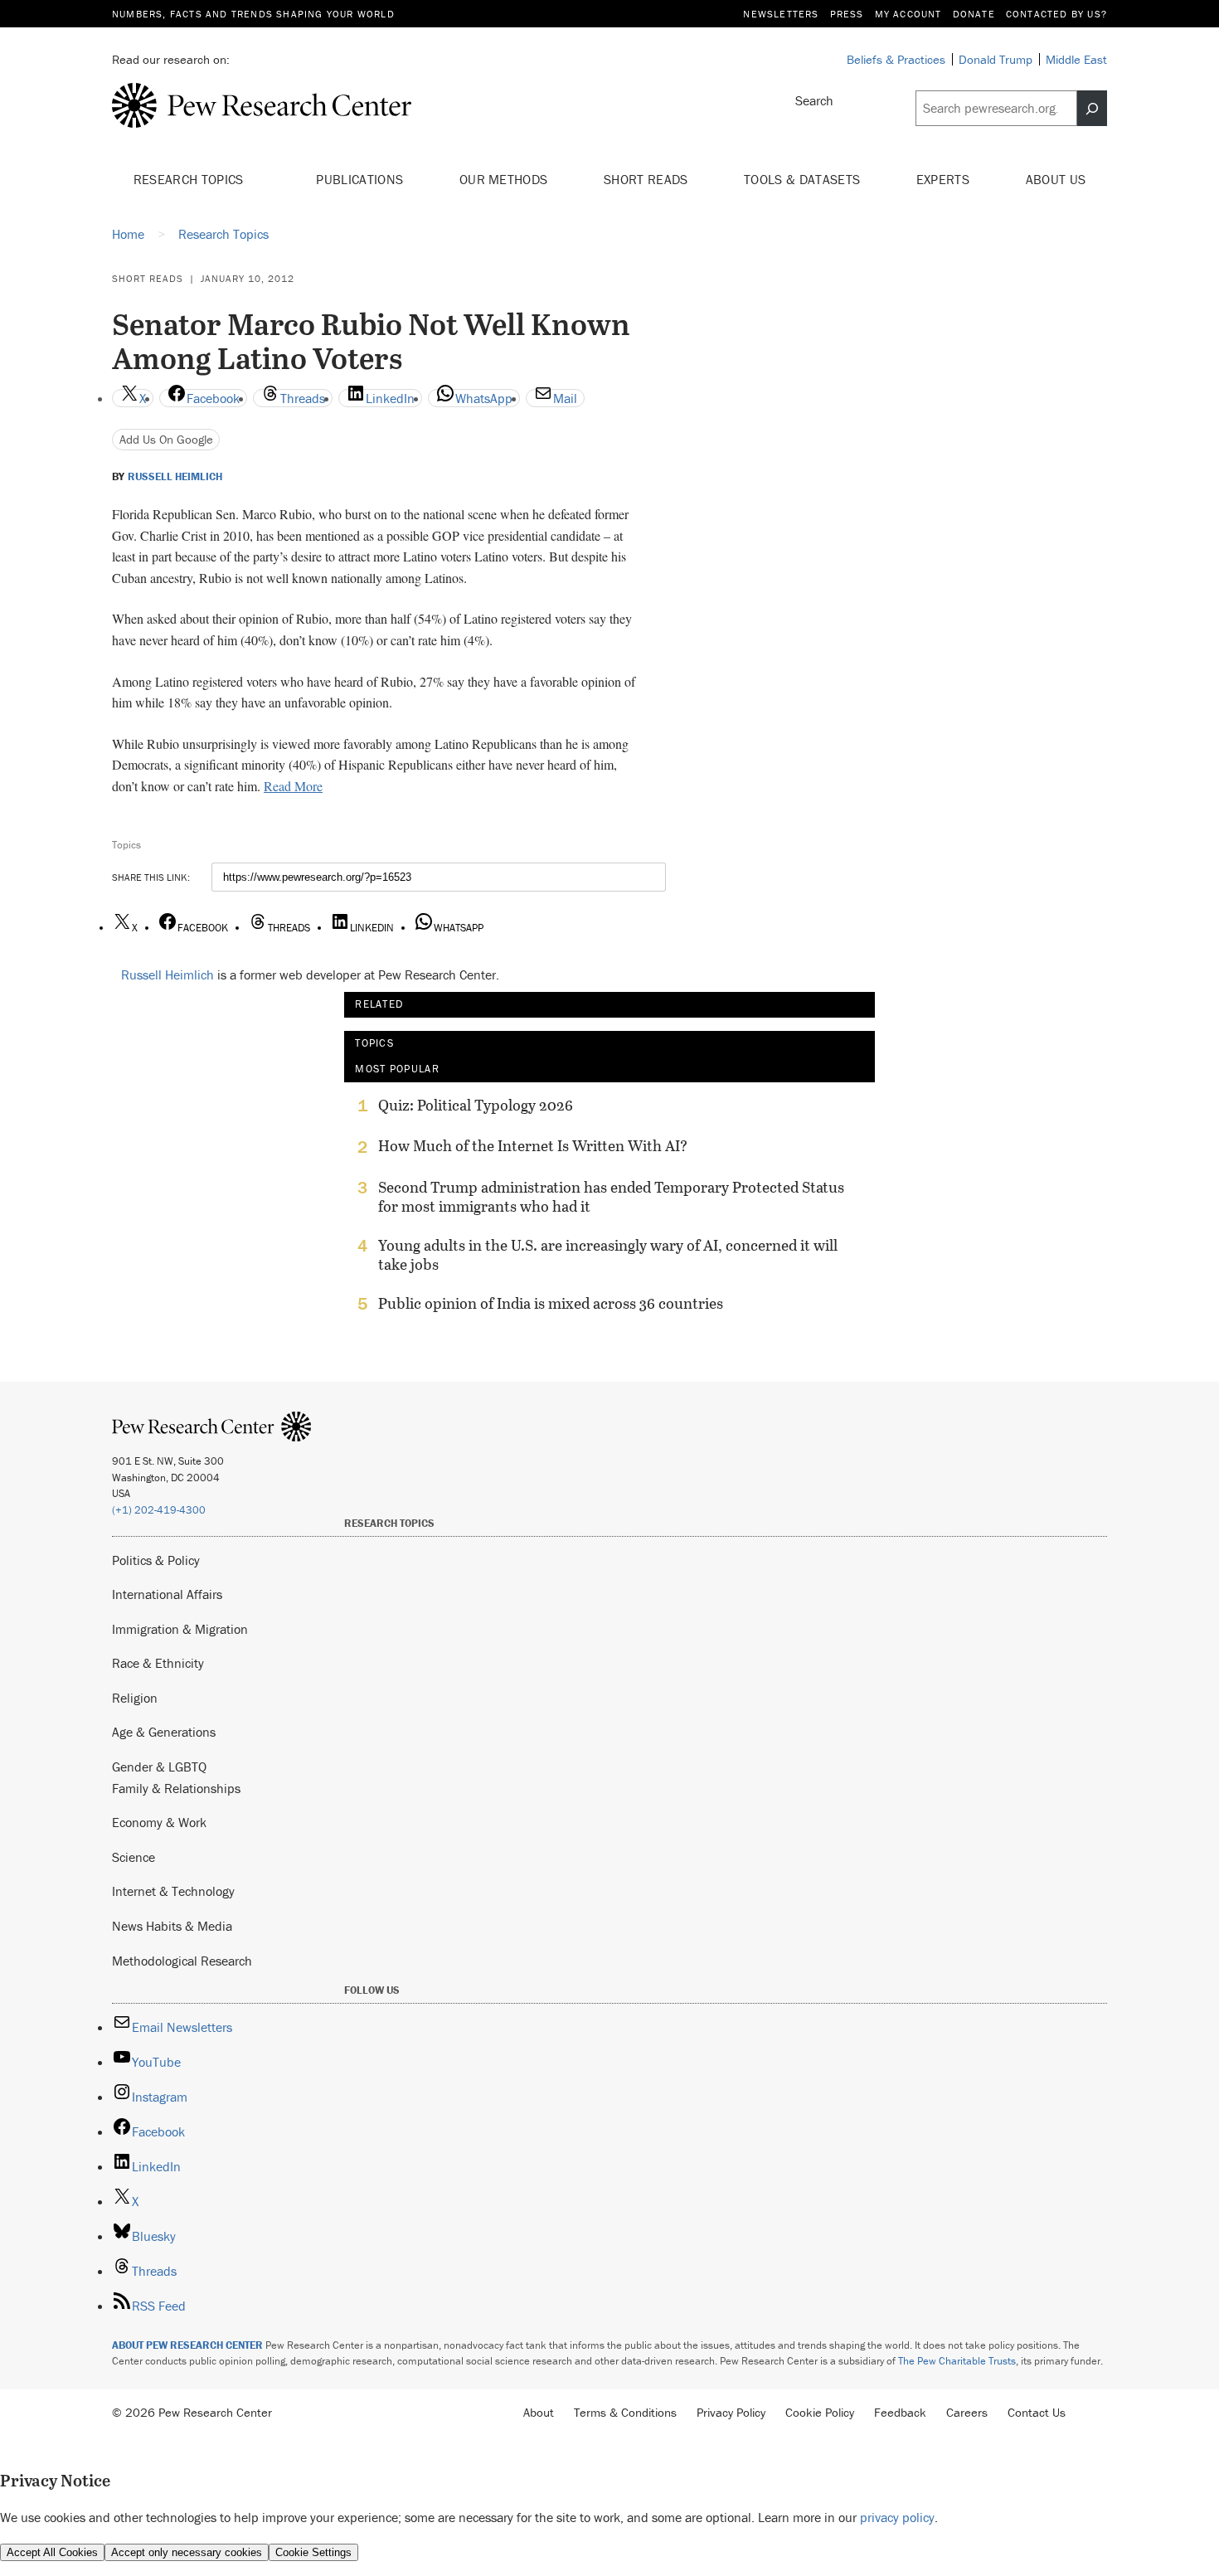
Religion (135, 1698)
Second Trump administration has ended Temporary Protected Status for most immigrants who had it (611, 1197)
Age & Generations (164, 1732)
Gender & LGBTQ (159, 1767)
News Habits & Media (172, 1926)
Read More (293, 786)
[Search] (1092, 109)
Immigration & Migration (180, 1629)
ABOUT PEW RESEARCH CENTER (187, 2345)
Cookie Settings (313, 2552)
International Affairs (167, 1594)
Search (814, 100)
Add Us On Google (166, 439)
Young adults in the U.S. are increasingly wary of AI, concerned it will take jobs (608, 1255)
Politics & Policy (156, 1560)
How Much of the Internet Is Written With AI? (533, 1146)
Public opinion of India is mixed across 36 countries (551, 1304)
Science (134, 1857)
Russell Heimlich (175, 477)
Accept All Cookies (52, 2552)
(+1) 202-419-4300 (159, 1510)
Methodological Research (182, 1961)
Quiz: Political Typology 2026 (476, 1106)
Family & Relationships (176, 1788)
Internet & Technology (173, 1891)
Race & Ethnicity (158, 1663)
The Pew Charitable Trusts (957, 2361)
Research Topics (190, 179)
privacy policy (897, 2517)
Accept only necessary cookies (187, 2552)
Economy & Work (159, 1822)
